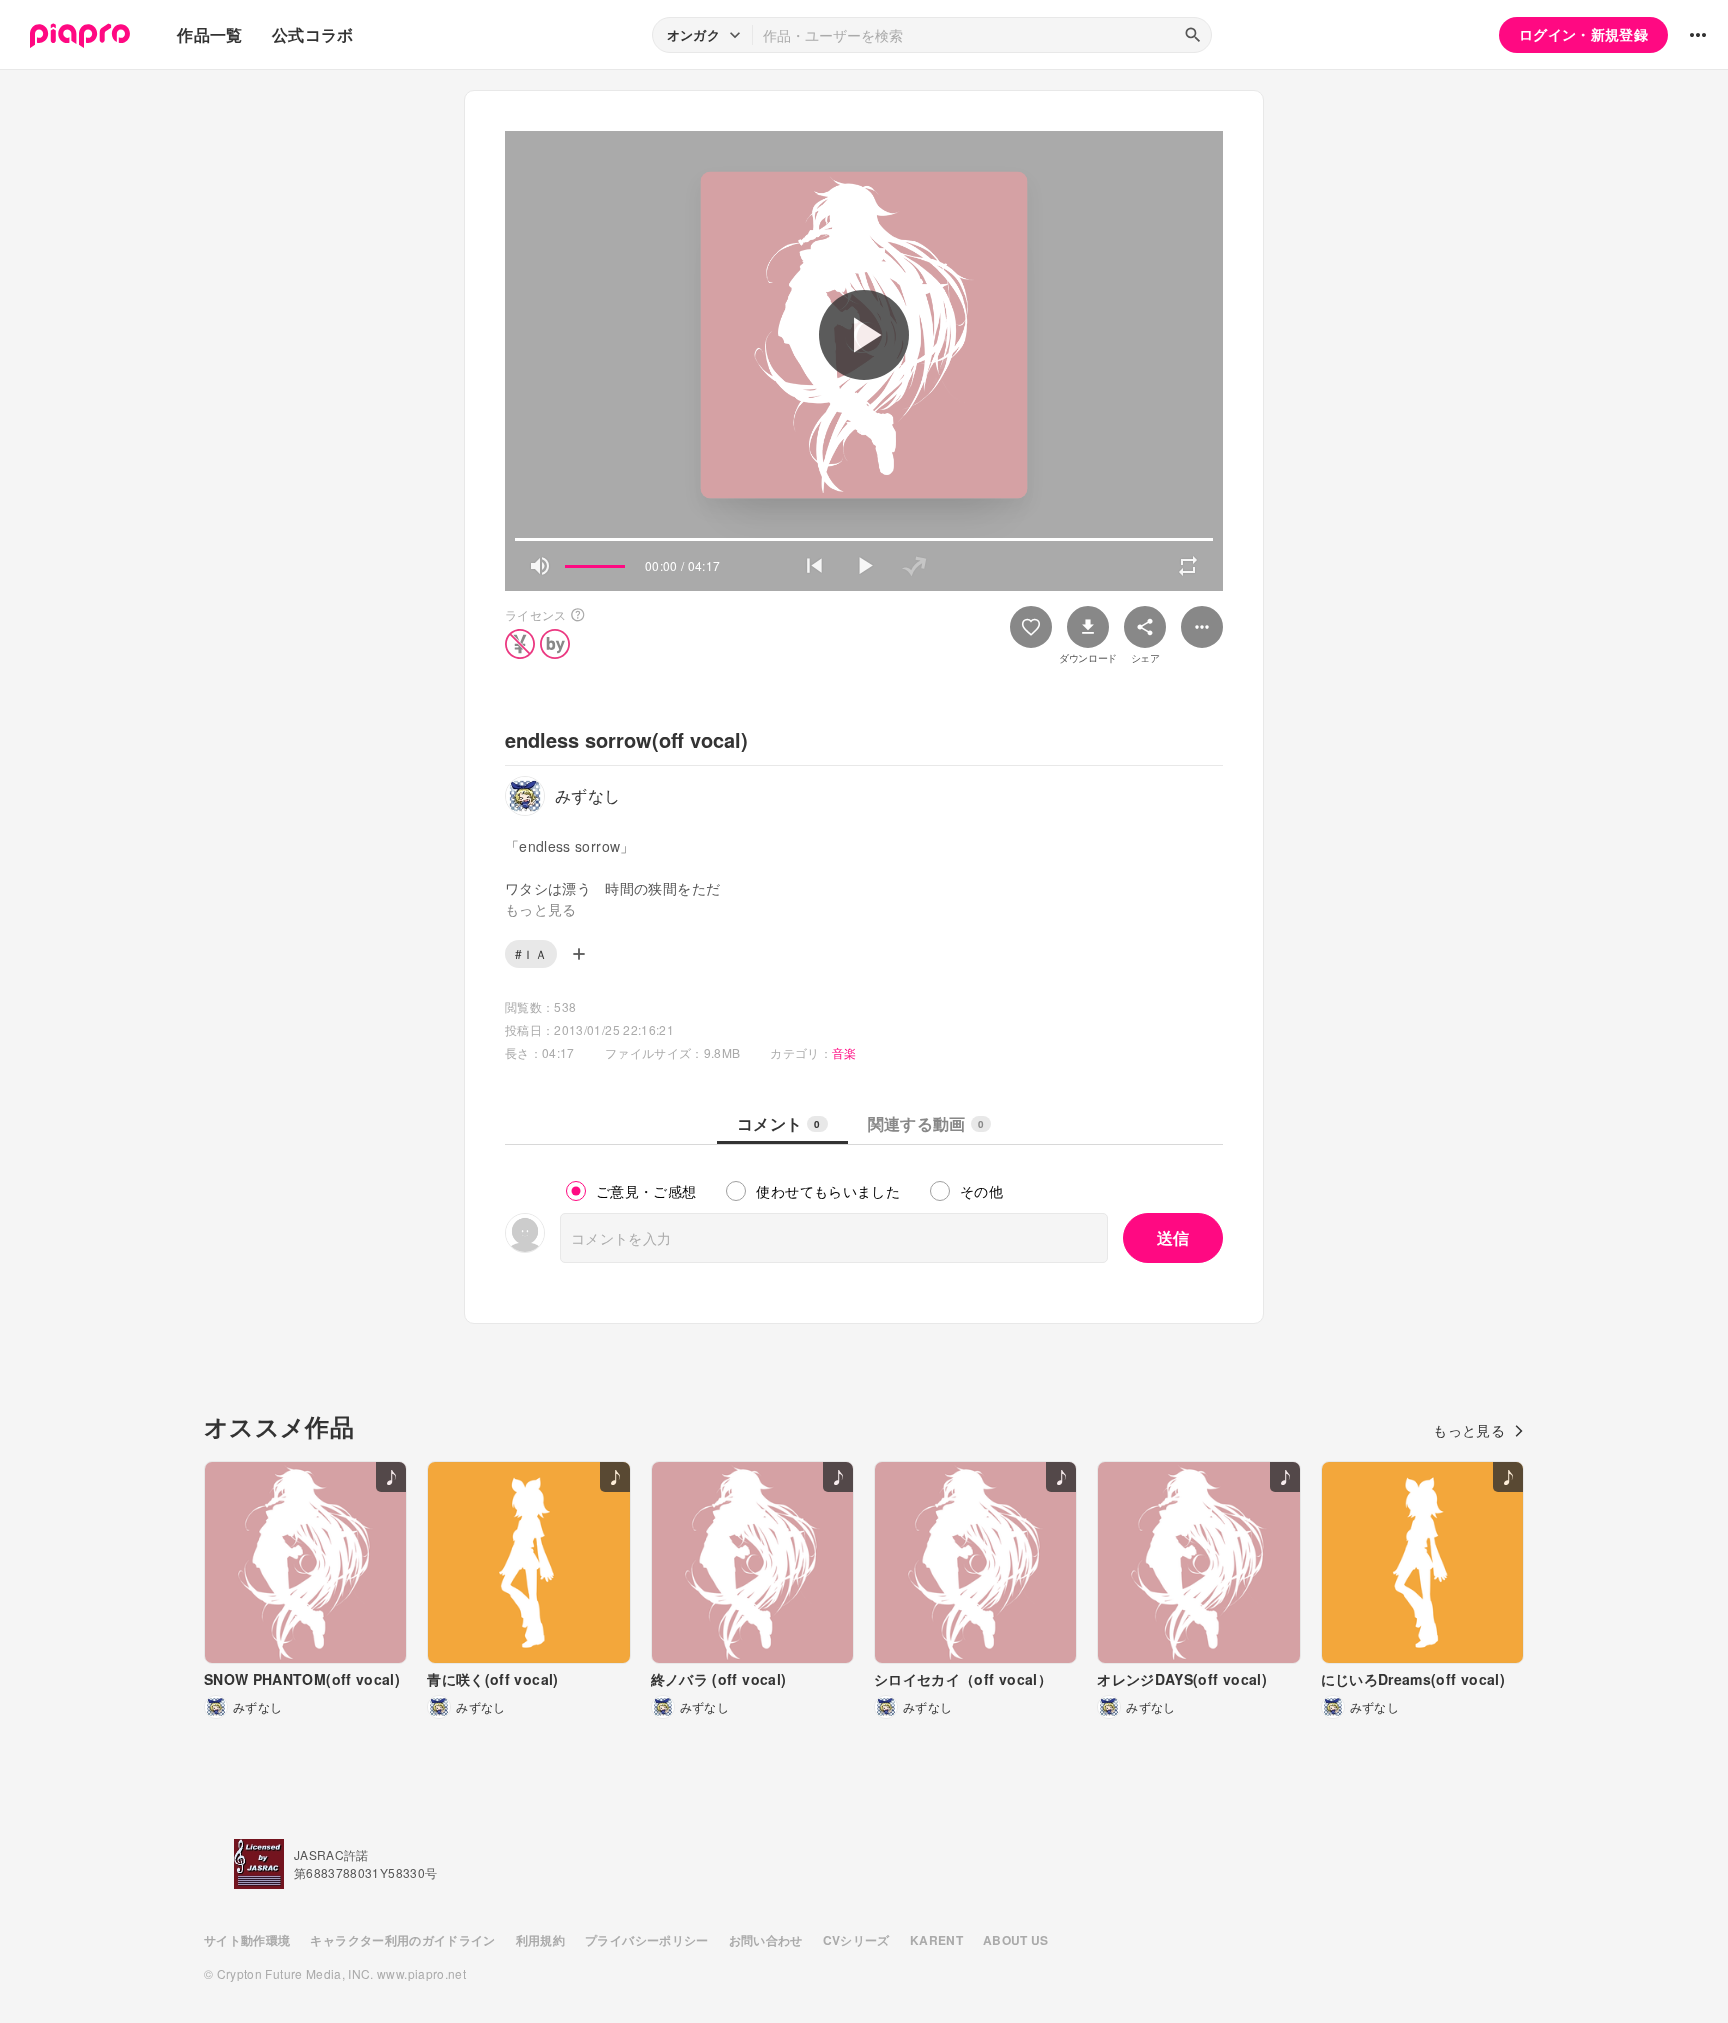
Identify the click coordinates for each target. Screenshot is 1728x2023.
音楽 (844, 1052)
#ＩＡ (531, 953)
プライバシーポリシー (647, 1940)
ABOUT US (1016, 1940)
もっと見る (1469, 1430)
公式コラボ (313, 34)
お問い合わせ (766, 1940)
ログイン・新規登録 (1583, 34)
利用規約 (540, 1940)
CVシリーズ (856, 1940)
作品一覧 (209, 34)
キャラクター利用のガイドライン (402, 1940)
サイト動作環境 (247, 1940)
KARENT (936, 1940)
